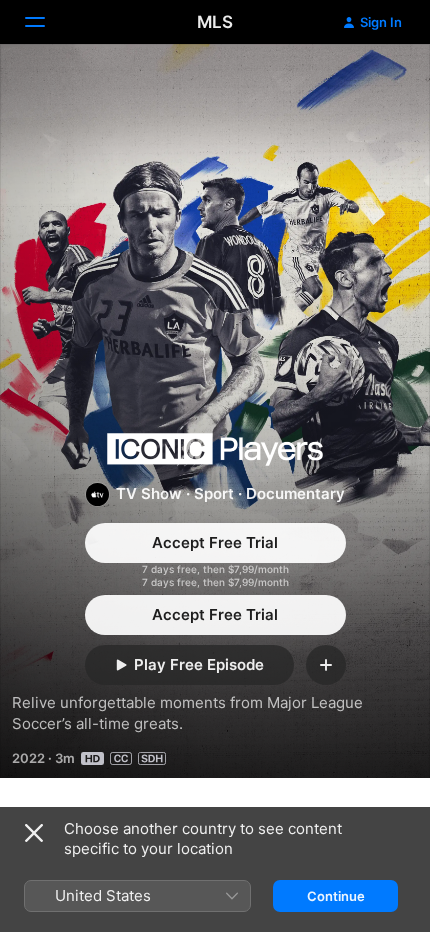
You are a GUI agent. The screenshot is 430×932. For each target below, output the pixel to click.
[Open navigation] (47, 22)
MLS (215, 22)
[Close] (34, 833)
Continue (336, 896)
